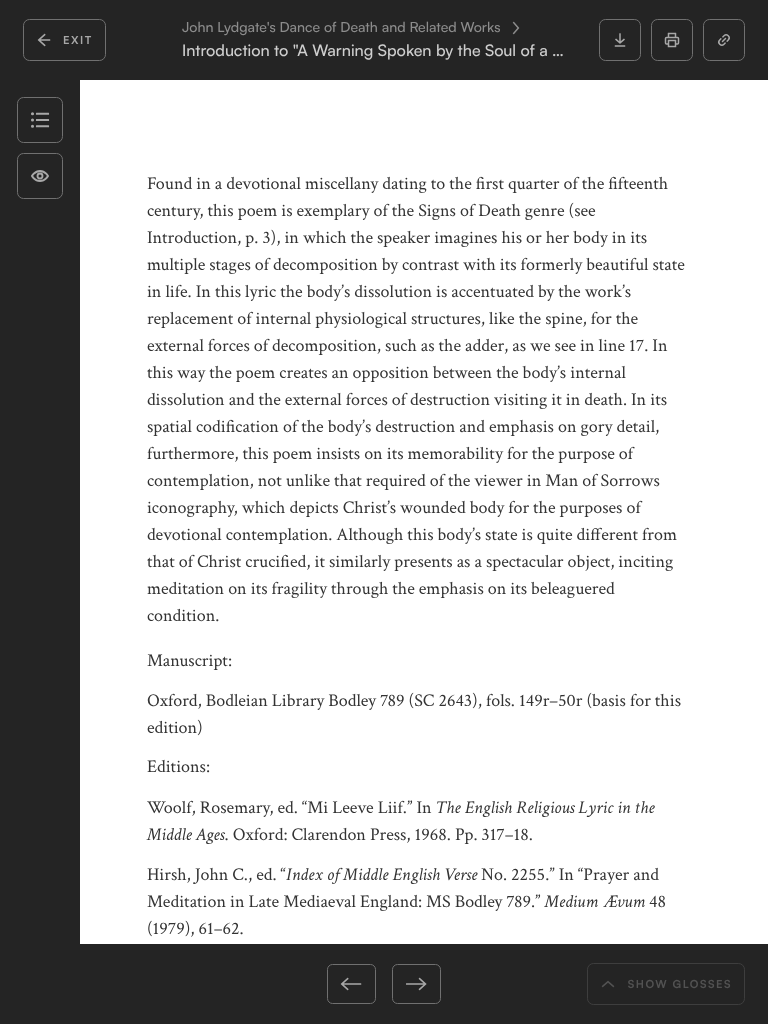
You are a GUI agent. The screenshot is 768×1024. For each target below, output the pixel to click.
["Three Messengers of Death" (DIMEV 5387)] (297, 984)
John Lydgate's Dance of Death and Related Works (341, 28)
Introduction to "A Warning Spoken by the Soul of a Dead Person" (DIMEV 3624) (378, 50)
